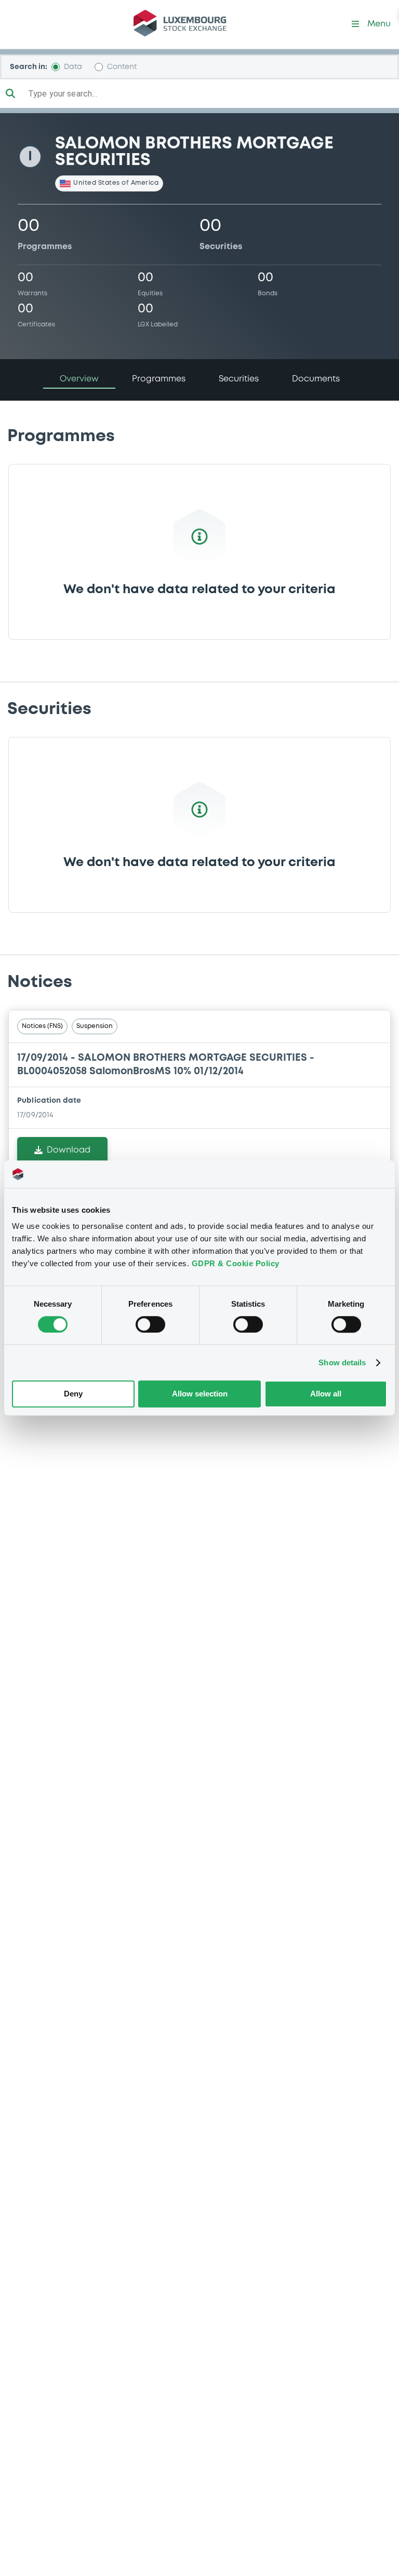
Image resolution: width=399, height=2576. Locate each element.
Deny (73, 1394)
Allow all (326, 1394)
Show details (342, 1362)
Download (69, 1150)
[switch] (150, 1324)
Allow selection (200, 1394)
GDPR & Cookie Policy (236, 1263)
